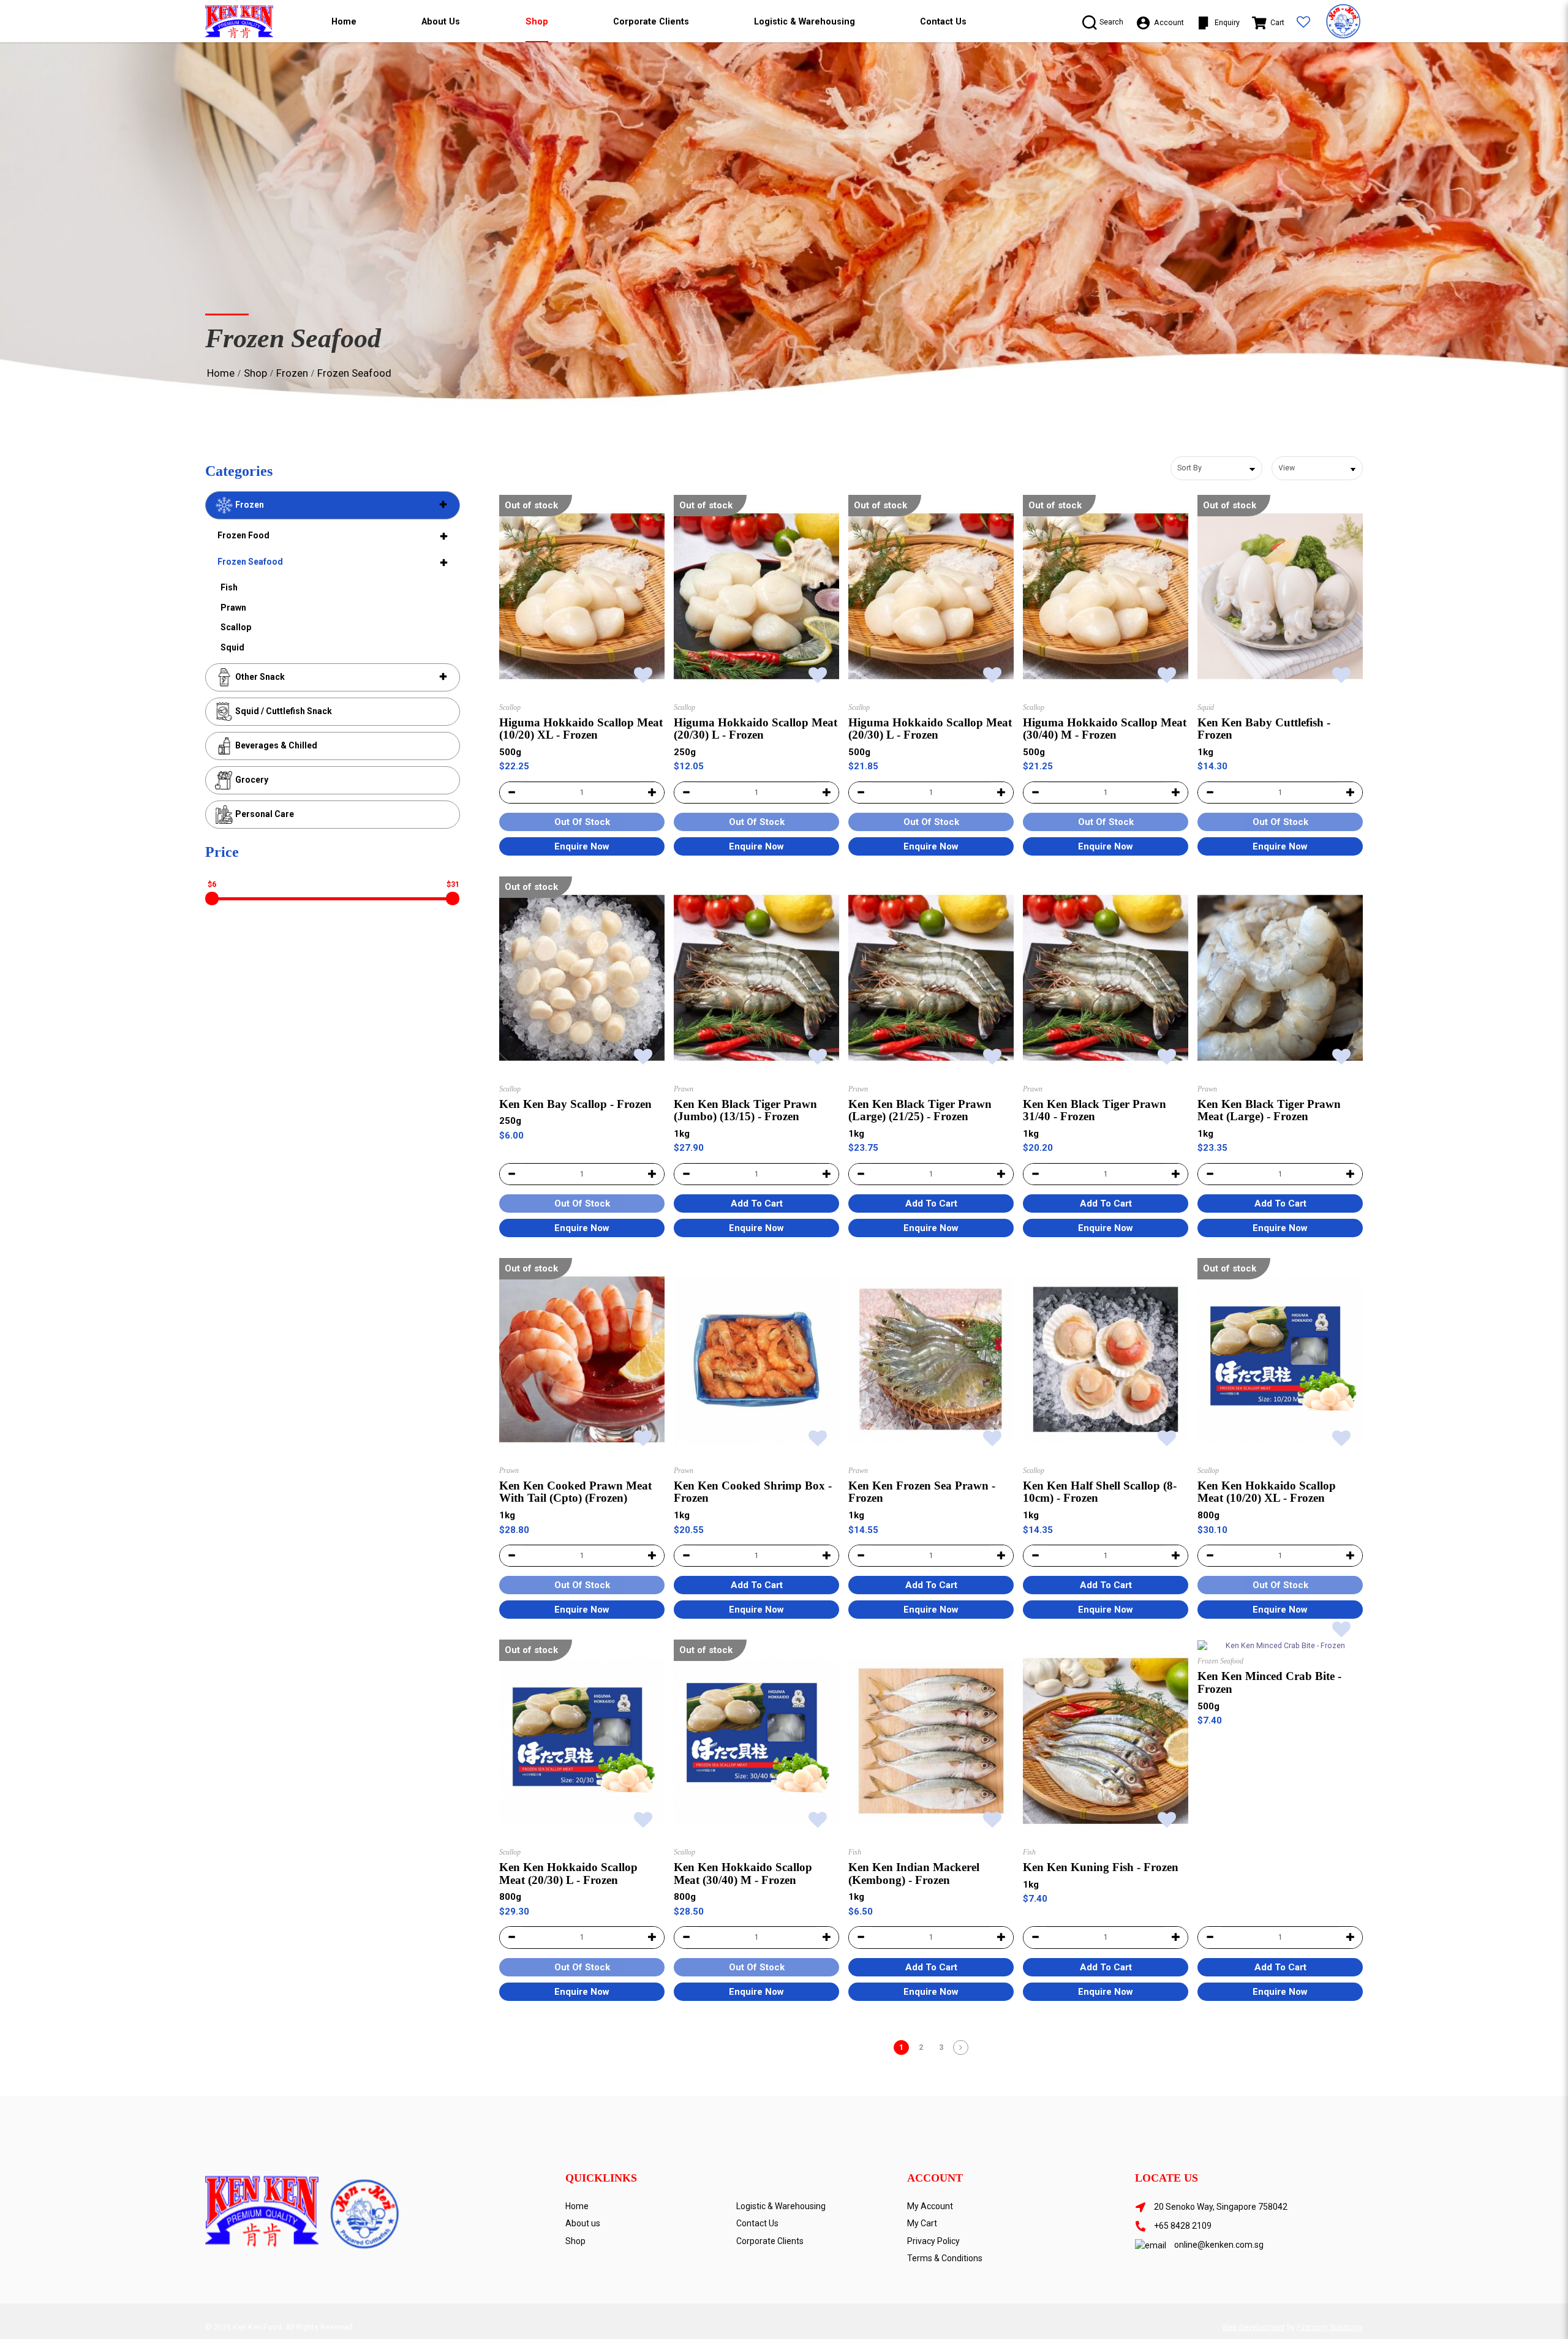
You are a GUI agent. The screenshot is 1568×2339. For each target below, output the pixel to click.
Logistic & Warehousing (781, 2206)
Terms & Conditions (945, 2258)
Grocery (251, 780)
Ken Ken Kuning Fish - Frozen (1101, 1867)
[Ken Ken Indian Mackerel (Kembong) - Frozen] (931, 1741)
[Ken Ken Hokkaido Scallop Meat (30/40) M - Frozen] (756, 1741)
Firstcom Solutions (1330, 2327)
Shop (255, 373)
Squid (232, 647)
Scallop (236, 627)
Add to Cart (757, 1203)
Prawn (233, 608)
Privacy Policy (933, 2241)
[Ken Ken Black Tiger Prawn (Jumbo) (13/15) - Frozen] (756, 978)
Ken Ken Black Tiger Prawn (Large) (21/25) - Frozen (920, 1110)
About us (583, 2223)
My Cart (922, 2223)
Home (221, 373)
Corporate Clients (770, 2241)
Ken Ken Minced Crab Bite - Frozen (1269, 1682)
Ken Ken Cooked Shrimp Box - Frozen (753, 1492)
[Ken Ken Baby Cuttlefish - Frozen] (1280, 596)
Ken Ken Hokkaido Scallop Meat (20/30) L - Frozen (568, 1874)
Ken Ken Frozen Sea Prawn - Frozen (922, 1492)
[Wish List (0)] (1303, 23)
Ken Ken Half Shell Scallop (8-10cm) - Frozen (1100, 1492)
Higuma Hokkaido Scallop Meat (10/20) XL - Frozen (581, 729)
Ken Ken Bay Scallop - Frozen (575, 1104)
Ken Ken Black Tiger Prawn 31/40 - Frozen (1095, 1110)
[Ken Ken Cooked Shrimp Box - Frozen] (756, 1359)
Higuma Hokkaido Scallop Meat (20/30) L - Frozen (756, 729)
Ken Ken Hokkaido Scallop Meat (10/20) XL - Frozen (1267, 1492)
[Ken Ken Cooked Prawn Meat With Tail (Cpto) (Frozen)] (582, 1359)
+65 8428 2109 (1183, 2226)
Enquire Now (582, 846)
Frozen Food (243, 535)
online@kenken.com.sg (1219, 2245)
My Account (930, 2206)
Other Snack (259, 677)
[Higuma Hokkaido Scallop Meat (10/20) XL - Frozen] (582, 596)
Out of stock (531, 505)
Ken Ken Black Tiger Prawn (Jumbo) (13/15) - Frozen (745, 1110)
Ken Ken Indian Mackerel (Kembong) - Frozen (914, 1874)
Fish (229, 587)
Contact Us (757, 2223)
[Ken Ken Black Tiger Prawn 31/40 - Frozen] (1106, 978)
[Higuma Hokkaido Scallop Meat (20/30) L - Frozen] (756, 596)
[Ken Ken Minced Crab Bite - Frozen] (1280, 1645)
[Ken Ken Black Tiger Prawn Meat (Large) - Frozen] (1280, 978)
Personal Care (264, 814)
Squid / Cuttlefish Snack (283, 711)
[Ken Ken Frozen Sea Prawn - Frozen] (931, 1359)
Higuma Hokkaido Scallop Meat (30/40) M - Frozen (1105, 729)
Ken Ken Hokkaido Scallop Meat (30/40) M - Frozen (743, 1874)
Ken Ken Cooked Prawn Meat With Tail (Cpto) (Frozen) (575, 1492)
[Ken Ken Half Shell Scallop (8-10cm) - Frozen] (1106, 1359)
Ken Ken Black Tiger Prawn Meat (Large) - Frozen (1269, 1110)
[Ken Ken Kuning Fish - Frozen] (1106, 1741)
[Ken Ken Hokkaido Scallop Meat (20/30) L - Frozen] (582, 1741)
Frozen (292, 373)
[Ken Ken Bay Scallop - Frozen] (582, 978)
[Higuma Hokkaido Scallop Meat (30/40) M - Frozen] (1106, 596)
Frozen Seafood (354, 373)
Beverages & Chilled (275, 745)
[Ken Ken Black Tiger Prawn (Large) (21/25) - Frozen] (931, 978)
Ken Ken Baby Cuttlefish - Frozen (1264, 729)
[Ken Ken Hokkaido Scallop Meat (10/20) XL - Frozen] (1280, 1359)
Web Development (1253, 2327)
